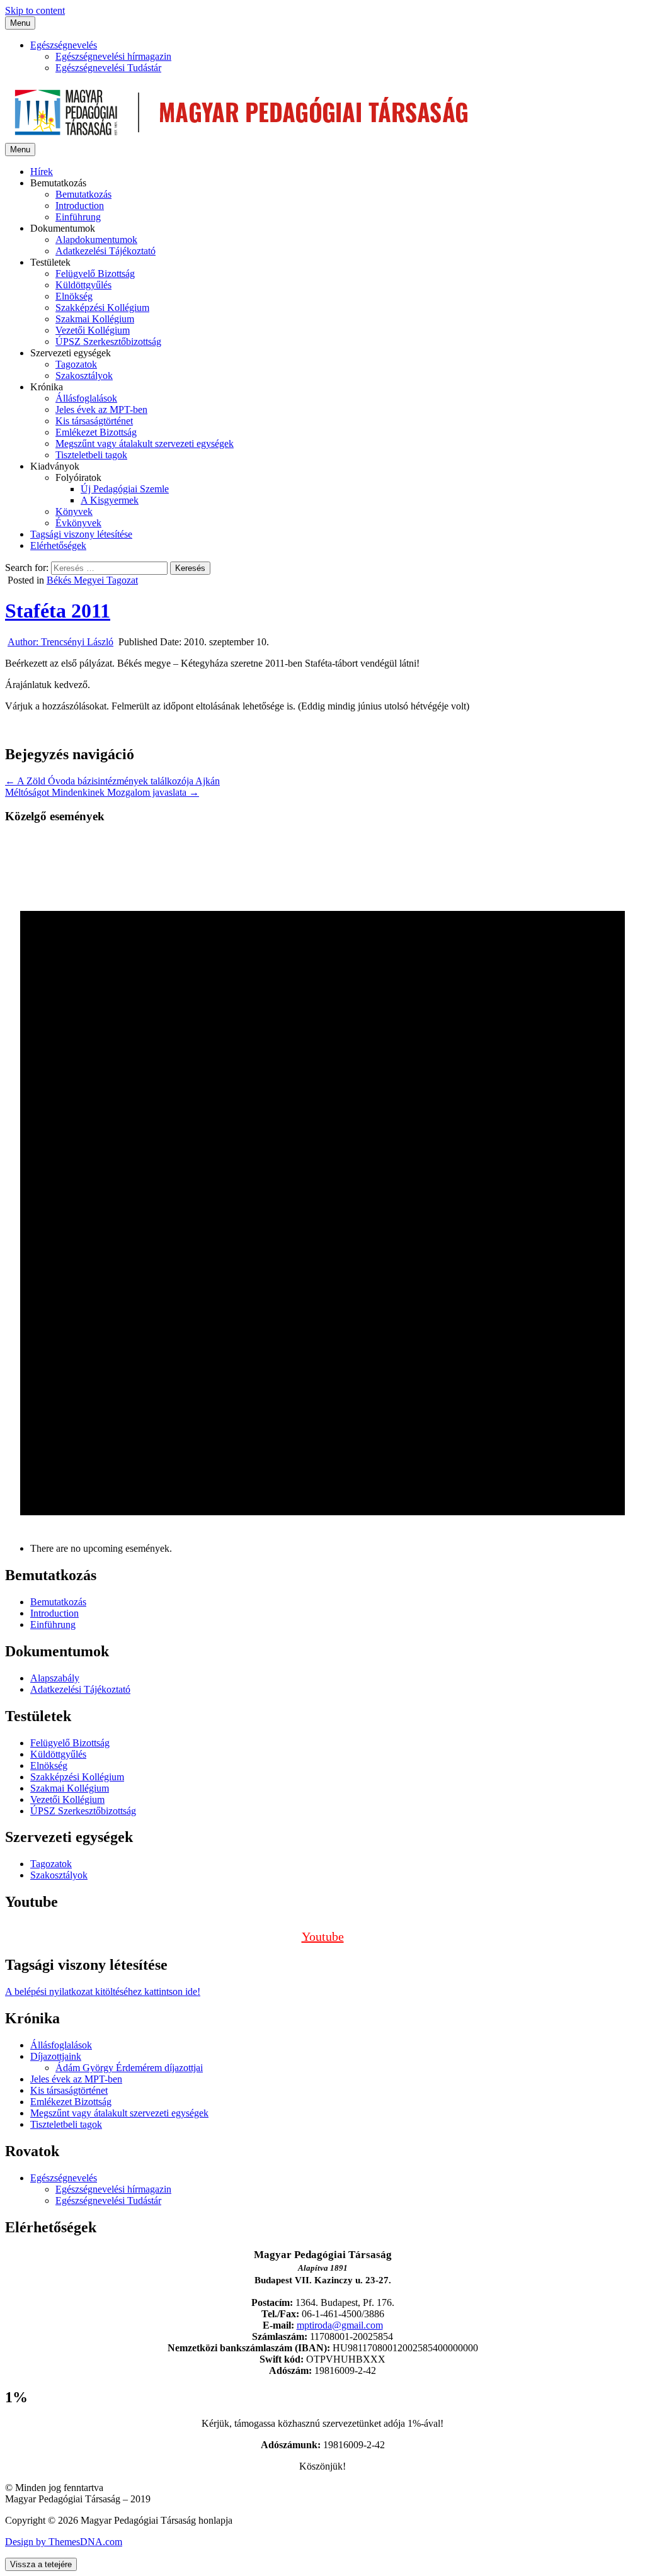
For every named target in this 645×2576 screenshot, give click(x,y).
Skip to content (35, 10)
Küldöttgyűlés (83, 285)
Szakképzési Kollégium (102, 308)
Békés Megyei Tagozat (92, 580)
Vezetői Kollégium (93, 330)
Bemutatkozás (83, 194)
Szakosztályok (84, 376)
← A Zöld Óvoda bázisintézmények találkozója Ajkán (112, 781)
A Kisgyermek (110, 500)
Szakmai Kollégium (95, 319)
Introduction (80, 206)
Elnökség (74, 296)
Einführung (78, 217)
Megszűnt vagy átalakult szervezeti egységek (145, 443)
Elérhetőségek (58, 545)
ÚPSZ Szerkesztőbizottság (108, 342)
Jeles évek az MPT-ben (101, 410)
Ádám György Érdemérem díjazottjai (129, 2068)
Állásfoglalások (86, 398)
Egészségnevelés (64, 45)
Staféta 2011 (58, 611)
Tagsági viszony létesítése (81, 534)
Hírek (42, 172)
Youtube (323, 1936)
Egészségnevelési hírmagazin (113, 56)
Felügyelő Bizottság (95, 274)
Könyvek (74, 511)
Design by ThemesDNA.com (64, 2542)
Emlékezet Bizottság (96, 432)
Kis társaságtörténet (94, 421)
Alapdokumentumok (96, 240)
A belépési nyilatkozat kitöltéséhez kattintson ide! (103, 1991)
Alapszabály (55, 1678)
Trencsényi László (60, 642)
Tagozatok (76, 364)
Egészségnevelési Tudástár (108, 68)
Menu (20, 23)
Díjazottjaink (56, 2056)
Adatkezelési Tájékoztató (106, 251)
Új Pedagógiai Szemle (125, 489)
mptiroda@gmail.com (340, 2325)
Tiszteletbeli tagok (91, 455)
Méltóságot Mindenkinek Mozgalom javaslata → (102, 792)
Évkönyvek (78, 523)
